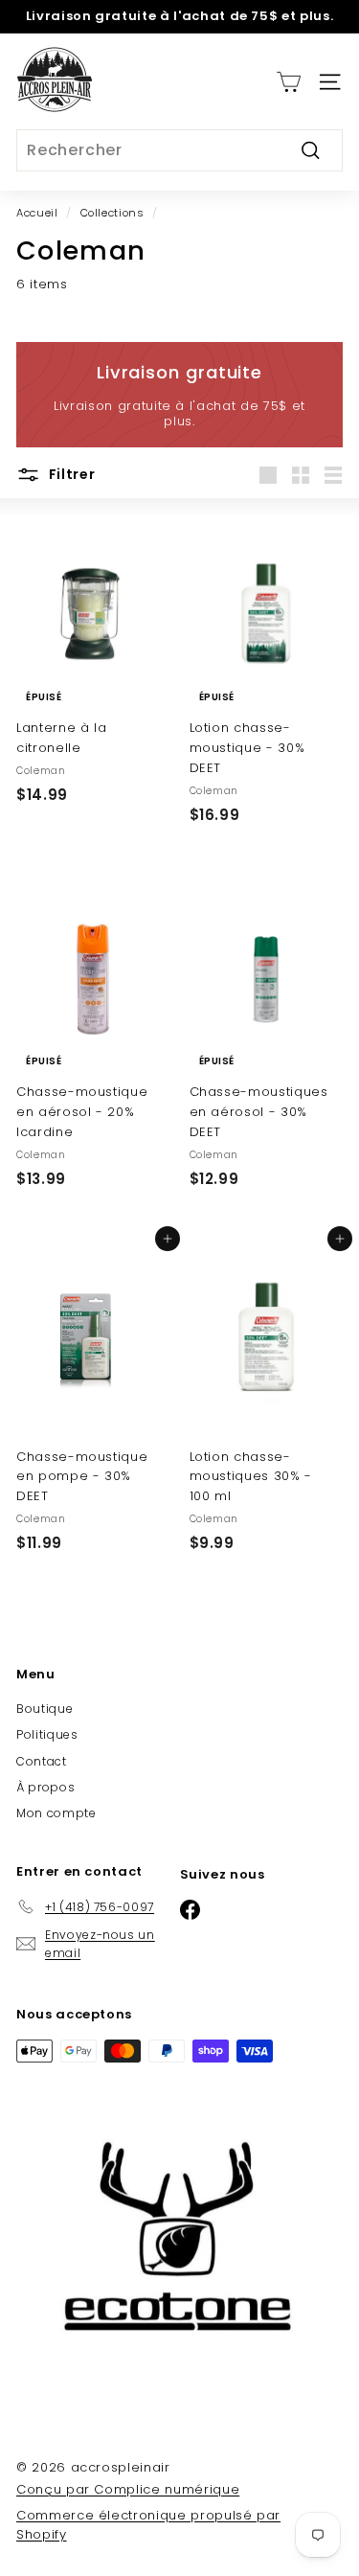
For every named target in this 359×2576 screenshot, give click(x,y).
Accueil (37, 213)
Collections (112, 213)
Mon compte (56, 1813)
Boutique (45, 1709)
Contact (42, 1761)
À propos (45, 1787)
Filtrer (70, 474)
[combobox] (179, 150)
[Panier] (289, 82)
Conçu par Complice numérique (128, 2489)
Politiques (47, 1734)
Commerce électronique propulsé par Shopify (148, 2525)
